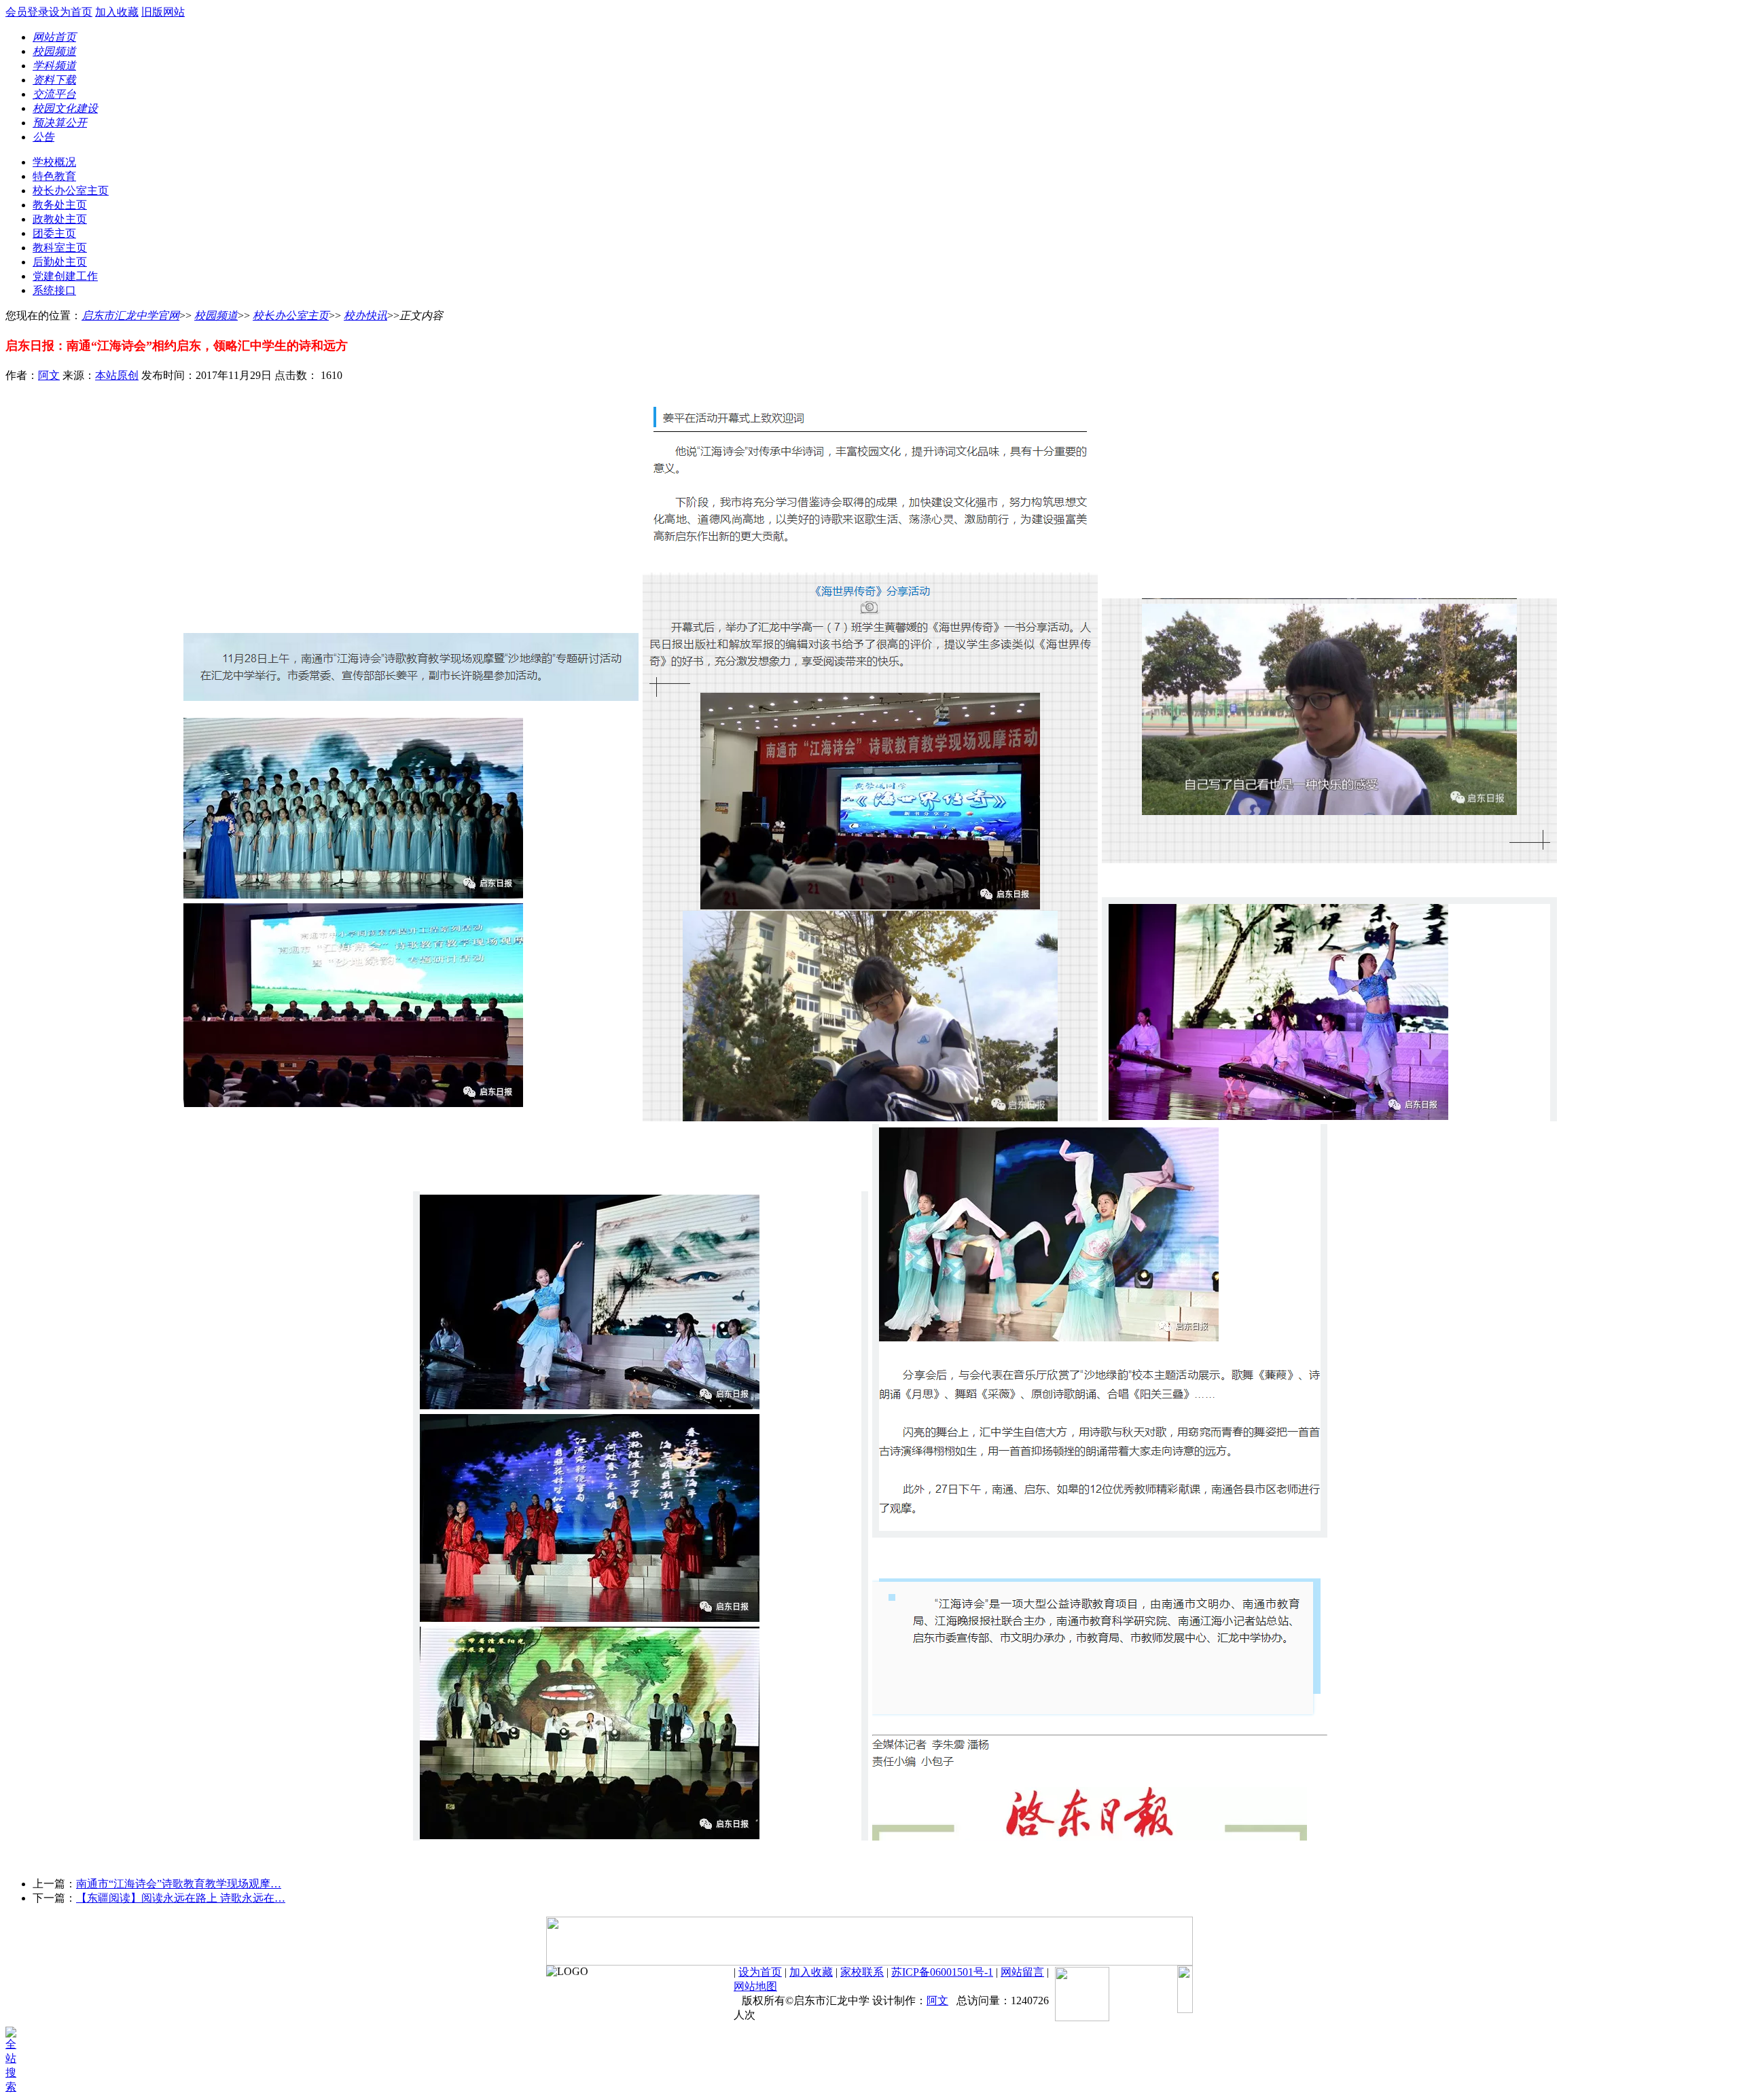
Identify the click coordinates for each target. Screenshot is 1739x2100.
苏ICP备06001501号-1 (942, 1972)
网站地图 (755, 1986)
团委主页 (54, 233)
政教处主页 (60, 219)
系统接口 (54, 290)
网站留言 (1022, 1972)
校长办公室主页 (71, 191)
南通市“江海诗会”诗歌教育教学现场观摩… (179, 1884)
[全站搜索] (16, 2087)
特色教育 (54, 176)
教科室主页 (60, 248)
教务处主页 (60, 205)
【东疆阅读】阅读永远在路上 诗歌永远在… (181, 1898)
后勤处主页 (60, 262)
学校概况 (54, 162)
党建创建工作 (65, 276)
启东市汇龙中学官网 (130, 315)
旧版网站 (163, 12)
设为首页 (71, 12)
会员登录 (27, 12)
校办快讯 (365, 315)
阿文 (49, 375)
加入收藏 (117, 12)
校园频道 (216, 315)
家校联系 (862, 1972)
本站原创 (117, 375)
